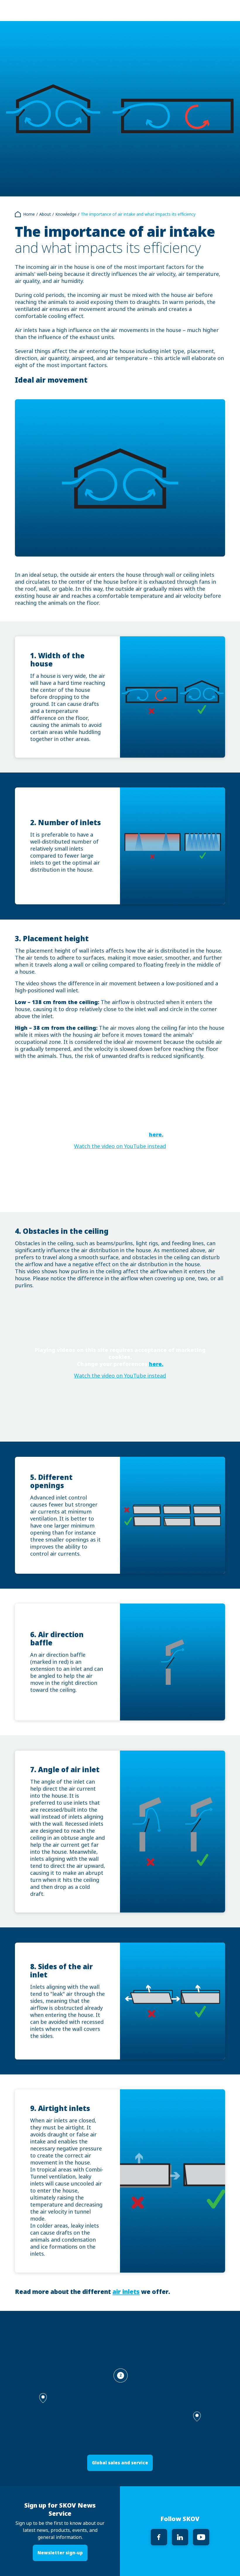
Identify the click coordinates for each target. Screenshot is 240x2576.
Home (29, 214)
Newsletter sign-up (60, 2553)
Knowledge (66, 214)
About (45, 214)
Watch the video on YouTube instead (120, 1146)
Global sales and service (120, 2463)
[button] (197, 2417)
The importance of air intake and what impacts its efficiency (138, 214)
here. (156, 1135)
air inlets (126, 2292)
